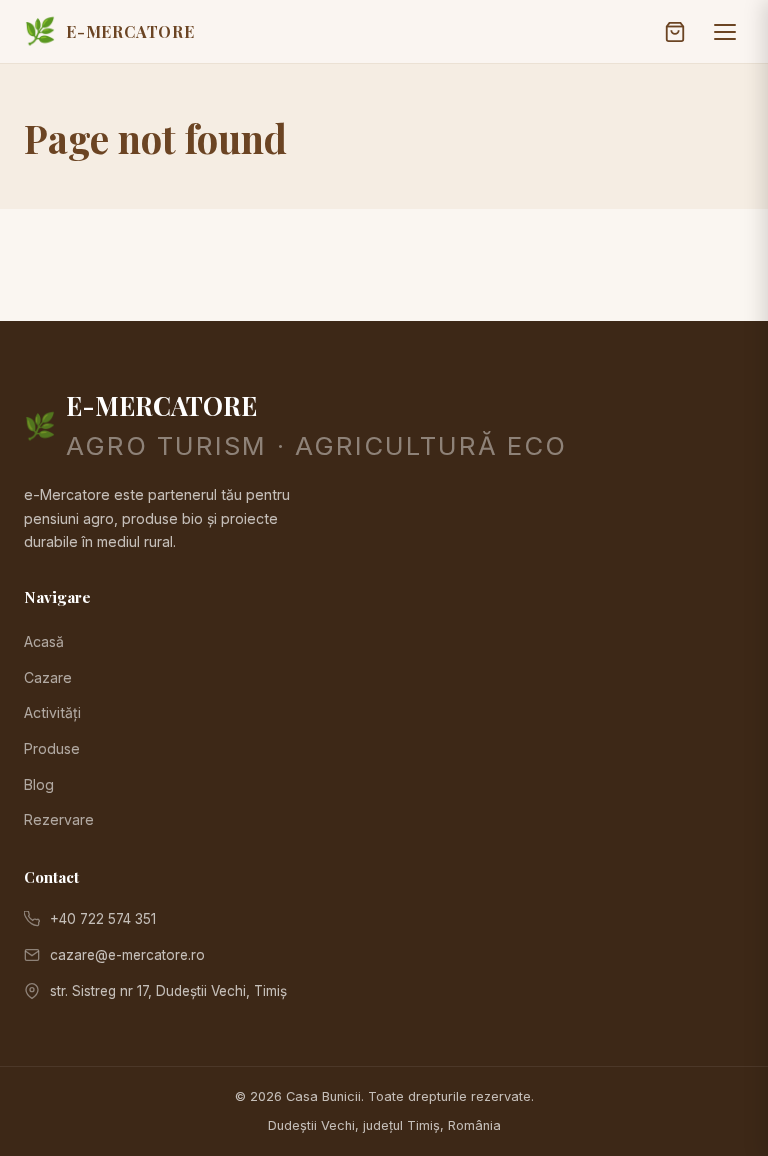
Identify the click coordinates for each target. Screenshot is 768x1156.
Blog (39, 784)
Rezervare (59, 819)
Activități (52, 712)
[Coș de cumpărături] (675, 32)
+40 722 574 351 (103, 919)
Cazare (48, 677)
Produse (52, 748)
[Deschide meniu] (725, 32)
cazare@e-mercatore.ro (127, 955)
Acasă (44, 641)
